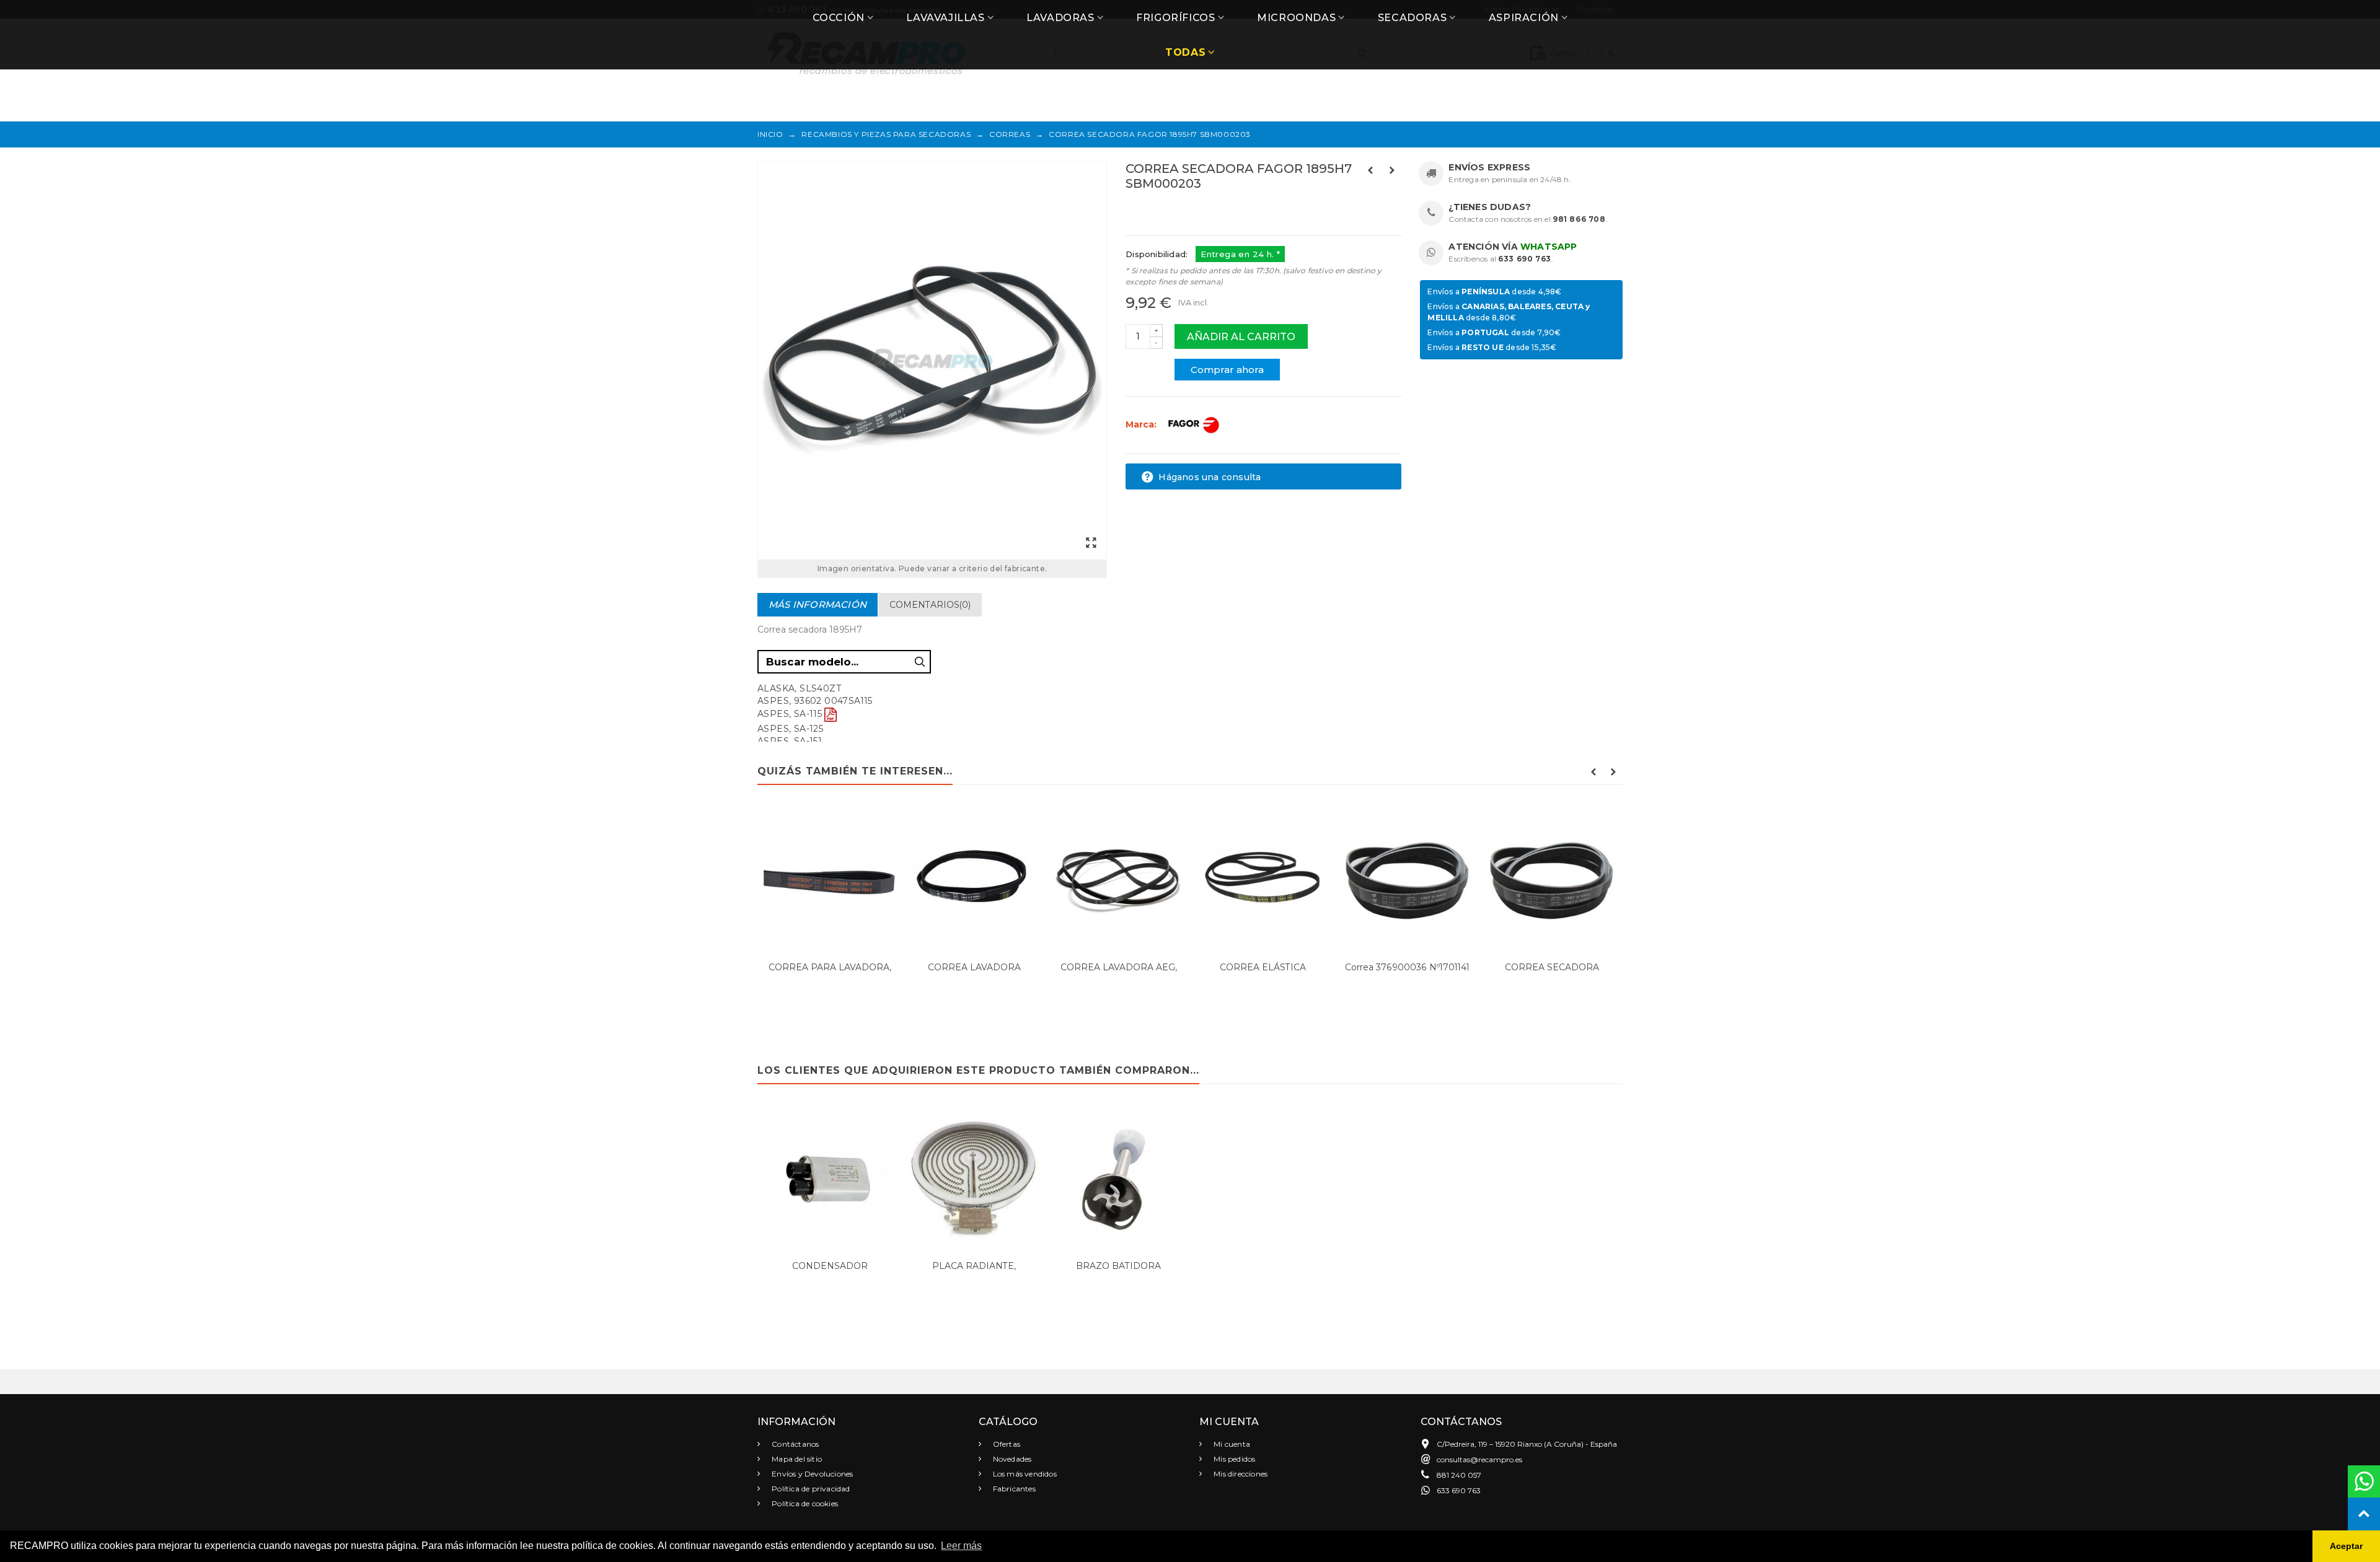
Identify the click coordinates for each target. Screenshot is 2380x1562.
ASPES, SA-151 (790, 741)
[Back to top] (2364, 1514)
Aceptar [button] (2346, 1546)
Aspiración (1524, 18)
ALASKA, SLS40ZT (799, 688)
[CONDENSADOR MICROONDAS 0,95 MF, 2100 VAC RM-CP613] (830, 1178)
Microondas (1296, 18)
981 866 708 (1579, 219)
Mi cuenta (1231, 1444)
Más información (818, 604)
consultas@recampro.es (1479, 1459)
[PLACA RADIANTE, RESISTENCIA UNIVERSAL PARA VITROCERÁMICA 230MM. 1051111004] (974, 1178)
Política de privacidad (810, 1489)
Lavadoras (1060, 18)
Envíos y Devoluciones (811, 1474)
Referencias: (1153, 210)
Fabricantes (1013, 1489)
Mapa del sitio (796, 1459)
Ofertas (1006, 1444)
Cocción (839, 18)
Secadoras (1412, 18)
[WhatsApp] (2364, 1481)
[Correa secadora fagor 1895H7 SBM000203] (932, 361)
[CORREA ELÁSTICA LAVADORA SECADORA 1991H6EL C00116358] (1263, 879)
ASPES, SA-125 (790, 729)
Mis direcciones (1240, 1474)
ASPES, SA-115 (790, 714)
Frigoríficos (1175, 18)
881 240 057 (1459, 1475)
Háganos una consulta (1208, 477)
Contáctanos (794, 1444)
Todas (1185, 52)
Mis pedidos (1233, 1459)
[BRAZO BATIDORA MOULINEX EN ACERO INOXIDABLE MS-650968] (1118, 1178)
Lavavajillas (945, 18)
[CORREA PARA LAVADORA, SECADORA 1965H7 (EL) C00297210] (830, 879)
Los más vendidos (1024, 1474)
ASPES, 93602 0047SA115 (815, 701)
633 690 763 (1525, 259)
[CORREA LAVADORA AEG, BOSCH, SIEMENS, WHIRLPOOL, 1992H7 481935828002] (1118, 879)
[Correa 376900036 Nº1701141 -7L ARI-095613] (1407, 879)
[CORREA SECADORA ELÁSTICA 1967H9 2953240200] (1552, 879)
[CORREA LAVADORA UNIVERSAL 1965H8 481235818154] (974, 879)
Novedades (1011, 1459)
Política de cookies (804, 1503)
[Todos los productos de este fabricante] (1193, 424)
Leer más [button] (961, 1546)
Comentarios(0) (930, 605)
